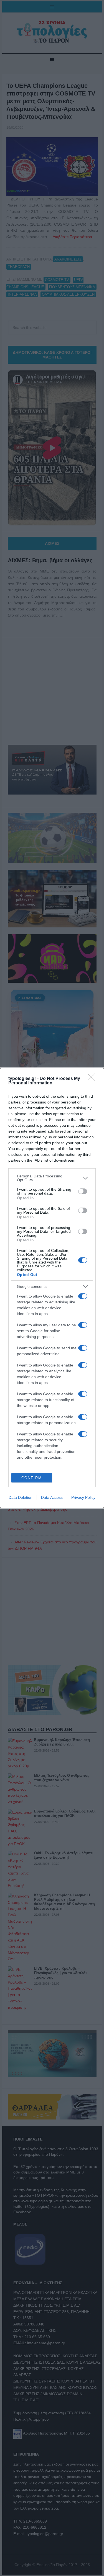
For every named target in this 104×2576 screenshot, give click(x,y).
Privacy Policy (83, 1497)
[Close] (93, 1079)
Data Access (52, 1497)
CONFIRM (32, 1478)
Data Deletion (21, 1497)
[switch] (83, 1191)
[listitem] (52, 1178)
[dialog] (52, 1288)
